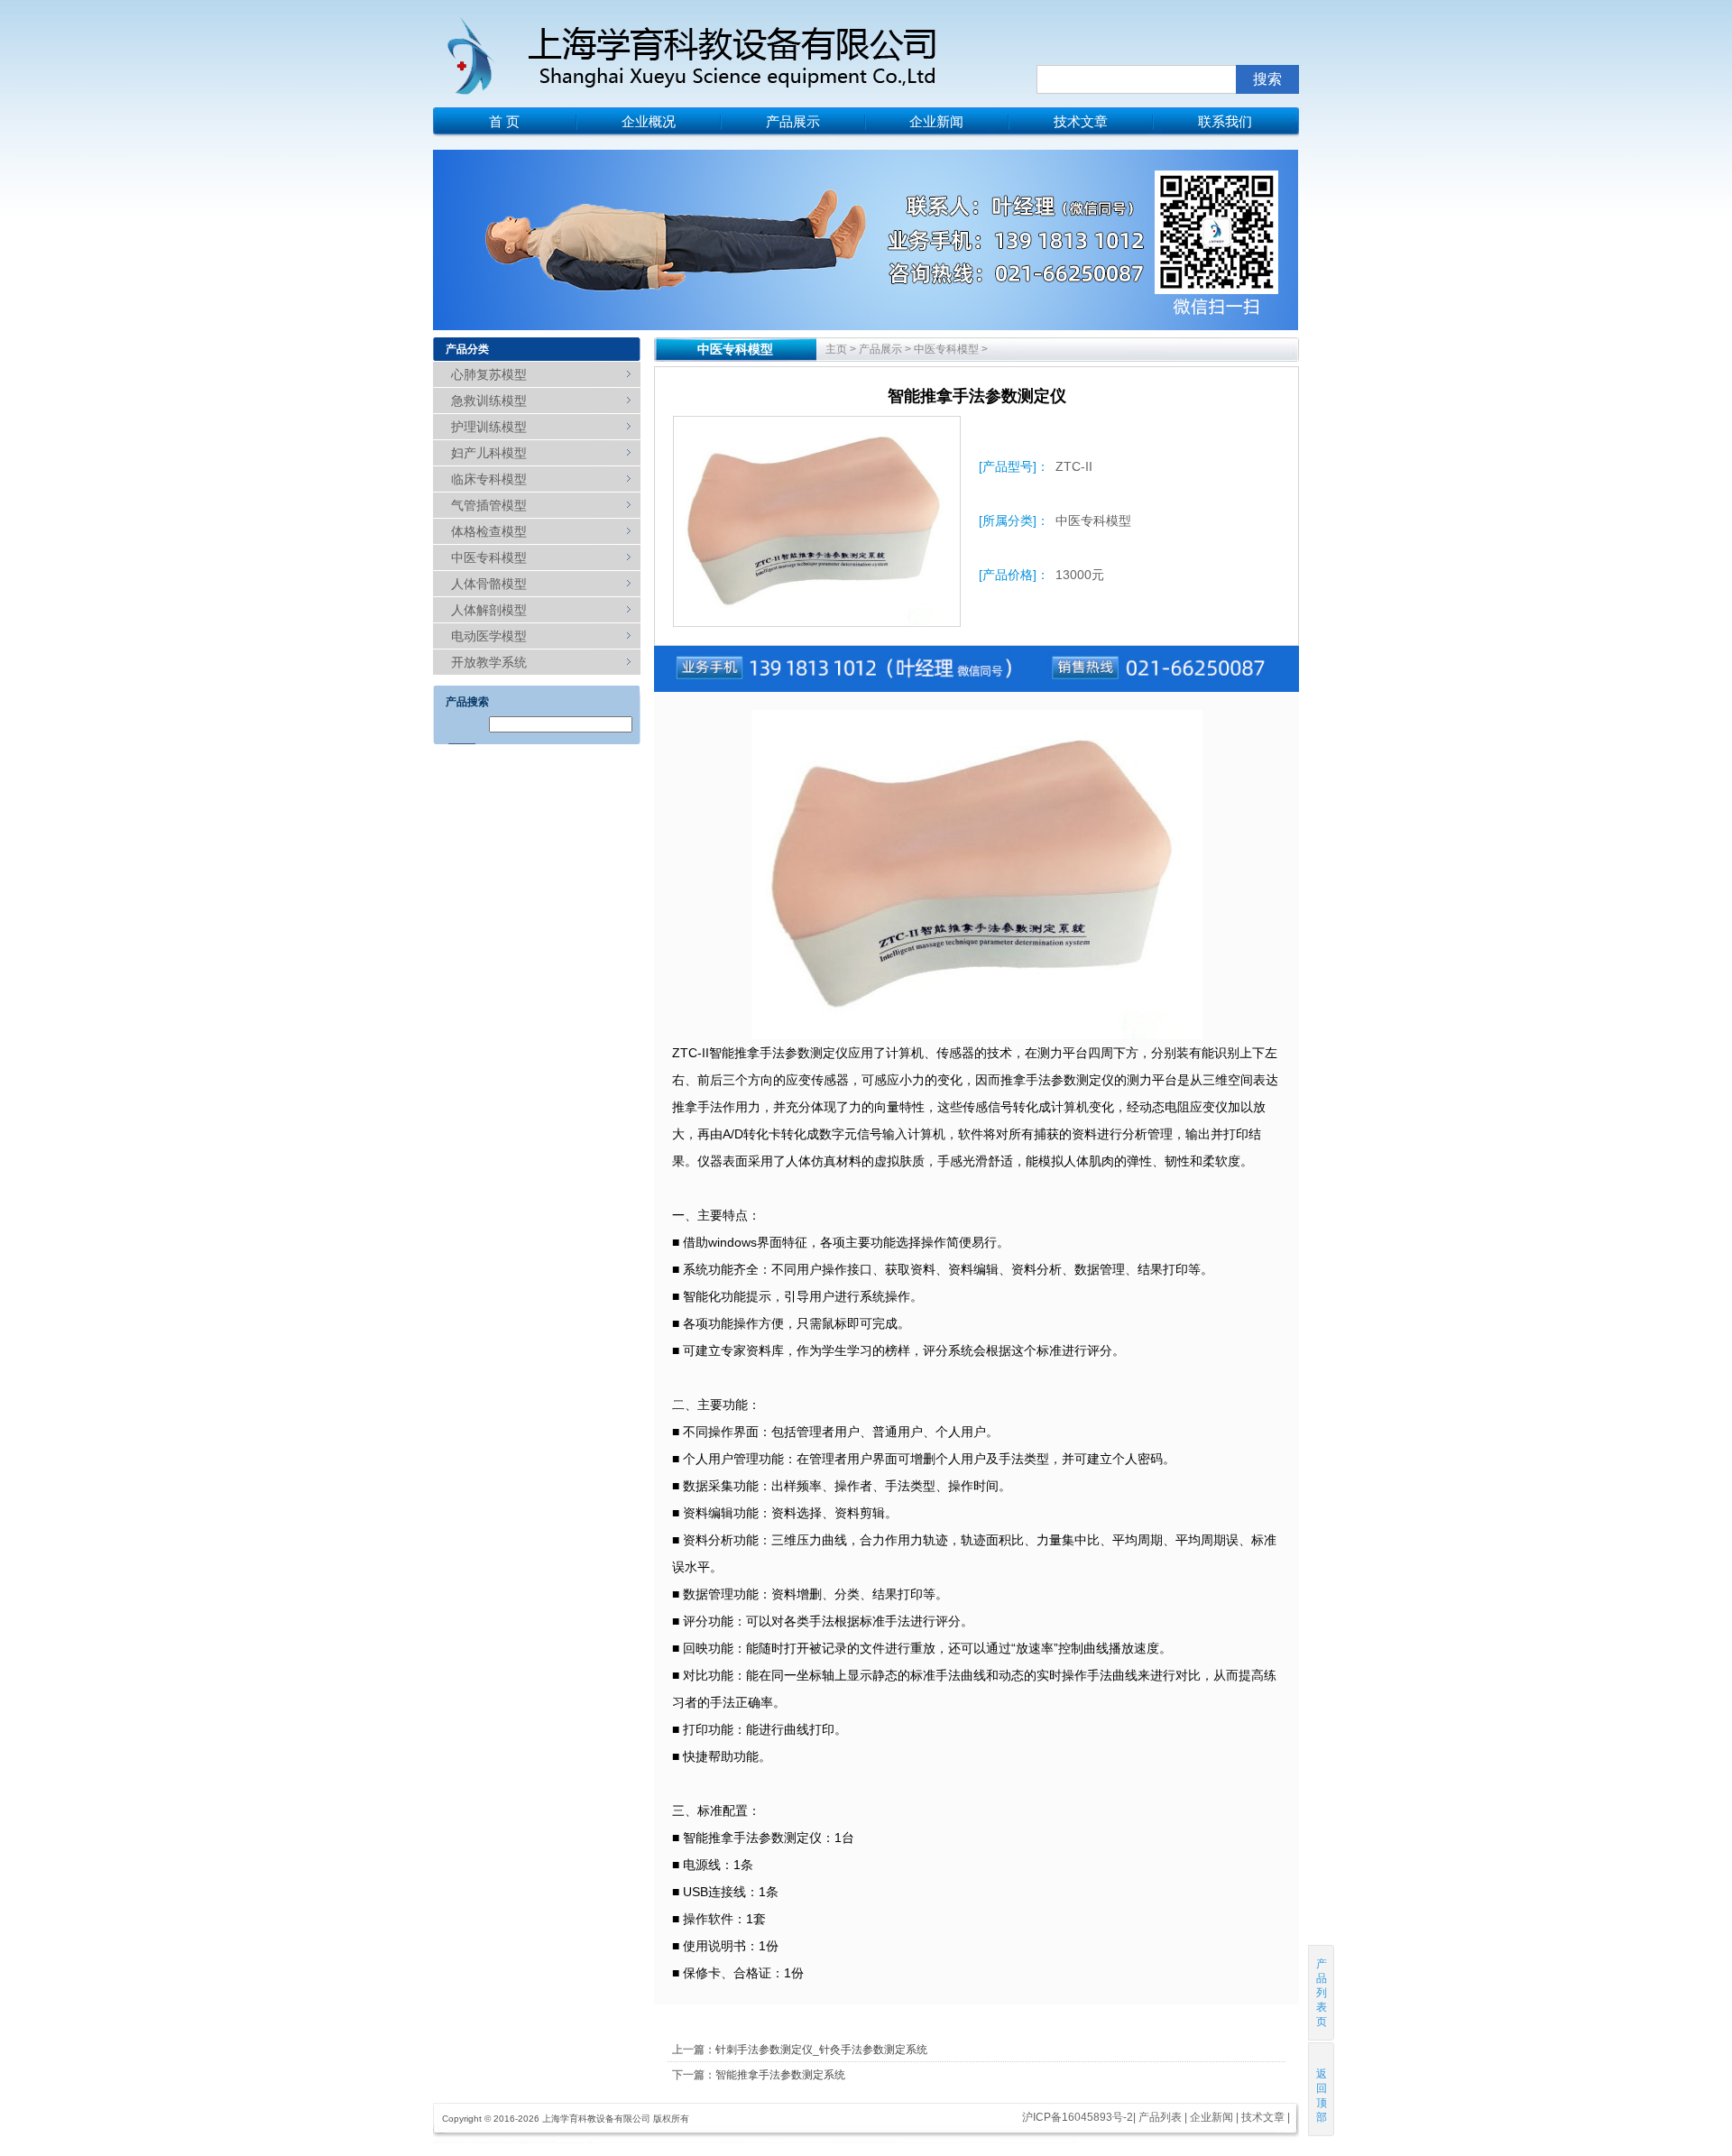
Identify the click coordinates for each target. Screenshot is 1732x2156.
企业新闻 (936, 121)
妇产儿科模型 (489, 453)
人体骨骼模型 (489, 584)
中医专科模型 (489, 557)
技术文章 (1081, 121)
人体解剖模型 (489, 610)
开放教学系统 (489, 662)
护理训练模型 (489, 427)
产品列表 (1160, 2117)
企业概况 (649, 121)
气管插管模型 (489, 505)
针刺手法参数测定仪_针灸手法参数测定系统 (821, 2050)
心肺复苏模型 (489, 374)
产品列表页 (1322, 1993)
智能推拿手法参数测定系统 (780, 2075)
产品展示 (793, 121)
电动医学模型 (489, 636)
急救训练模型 (489, 401)
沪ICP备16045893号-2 (1078, 2117)
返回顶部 (1322, 2096)
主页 (836, 349)
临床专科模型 (489, 479)
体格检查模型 (489, 531)
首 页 (504, 121)
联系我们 (1225, 121)
